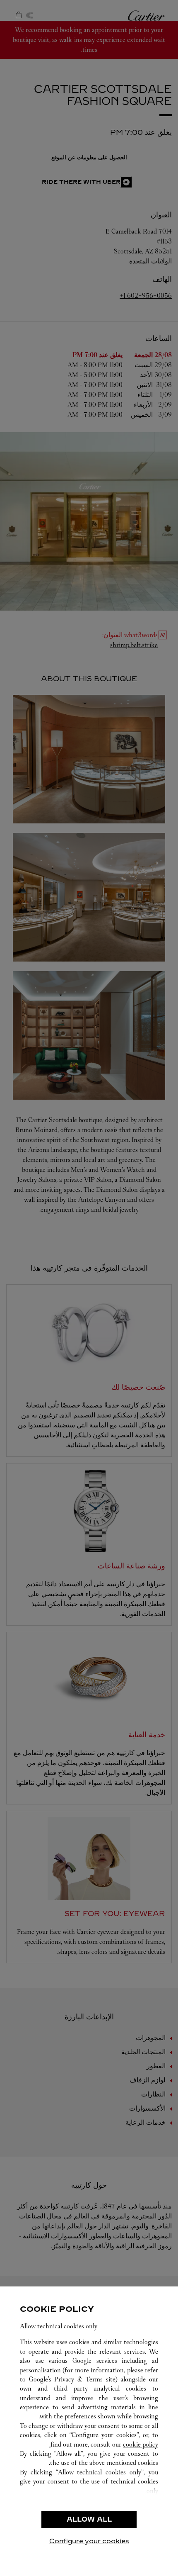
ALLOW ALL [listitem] (89, 2519)
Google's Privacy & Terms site (72, 2379)
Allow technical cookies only (59, 2326)
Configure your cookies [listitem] (89, 2541)
